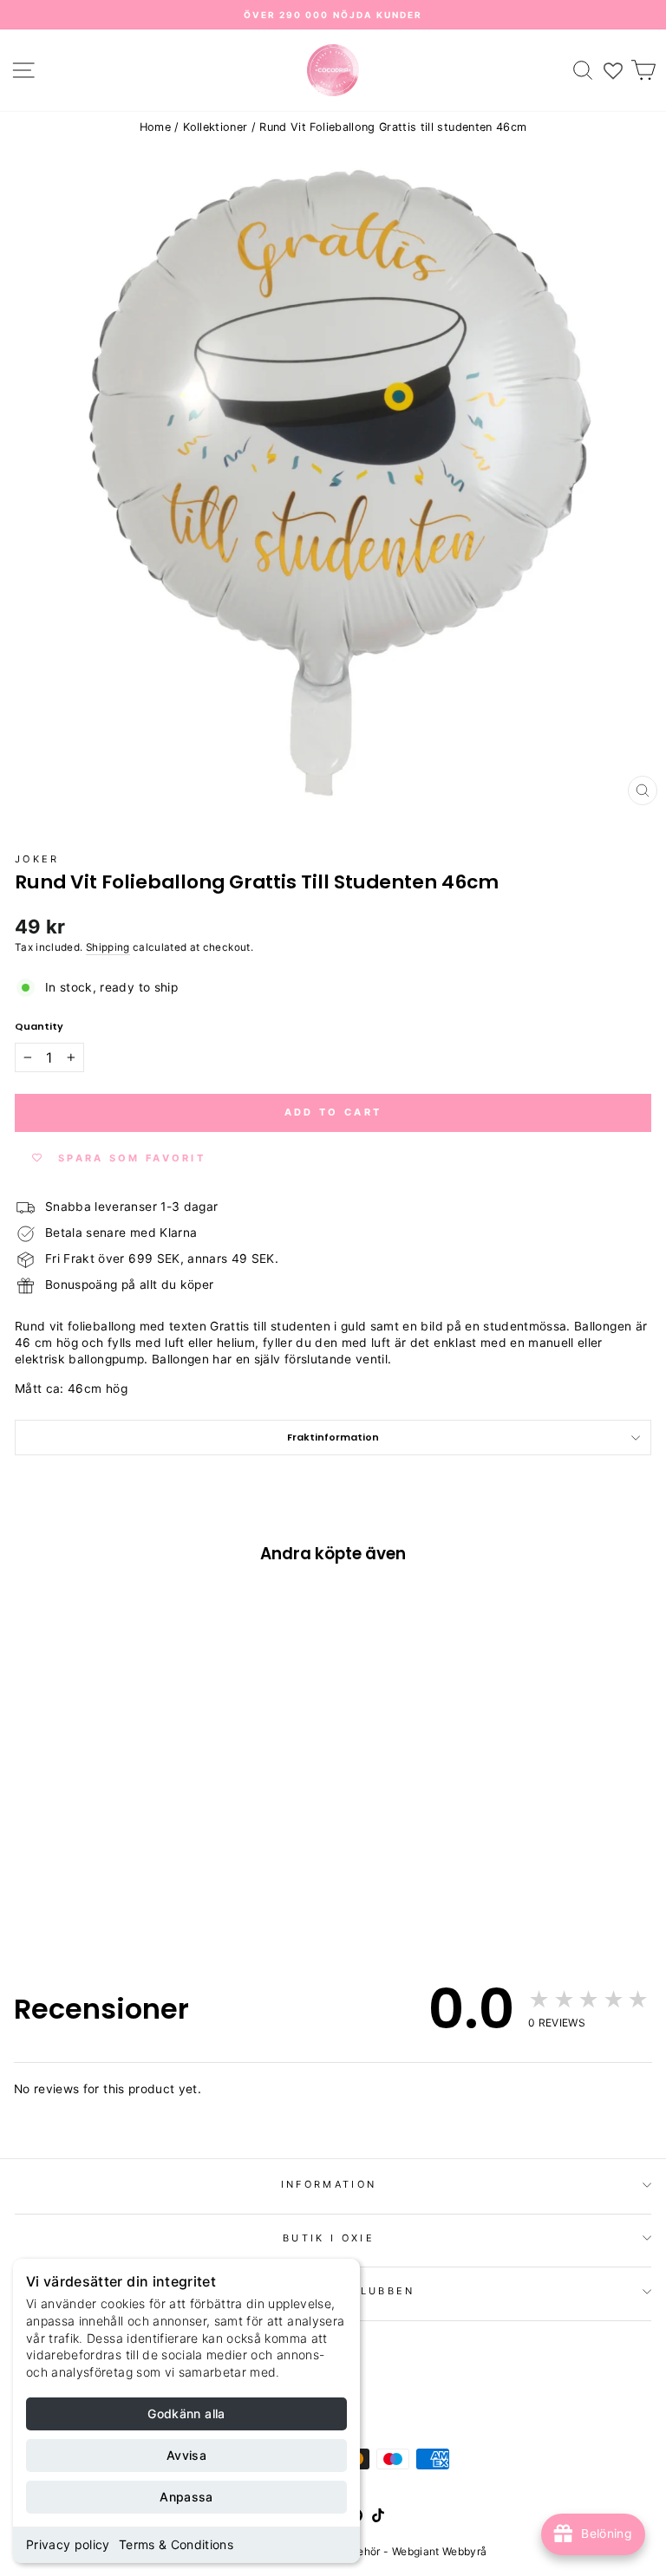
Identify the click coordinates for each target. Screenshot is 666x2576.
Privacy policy (68, 2544)
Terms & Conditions (176, 2544)
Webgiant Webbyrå (440, 2551)
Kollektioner (215, 127)
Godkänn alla (186, 2413)
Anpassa (186, 2497)
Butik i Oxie (329, 2238)
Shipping (108, 947)
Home (155, 127)
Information (329, 2184)
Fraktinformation (333, 1437)
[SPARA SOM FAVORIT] (36, 1812)
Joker (37, 859)
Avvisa (186, 2455)
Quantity (39, 1027)
